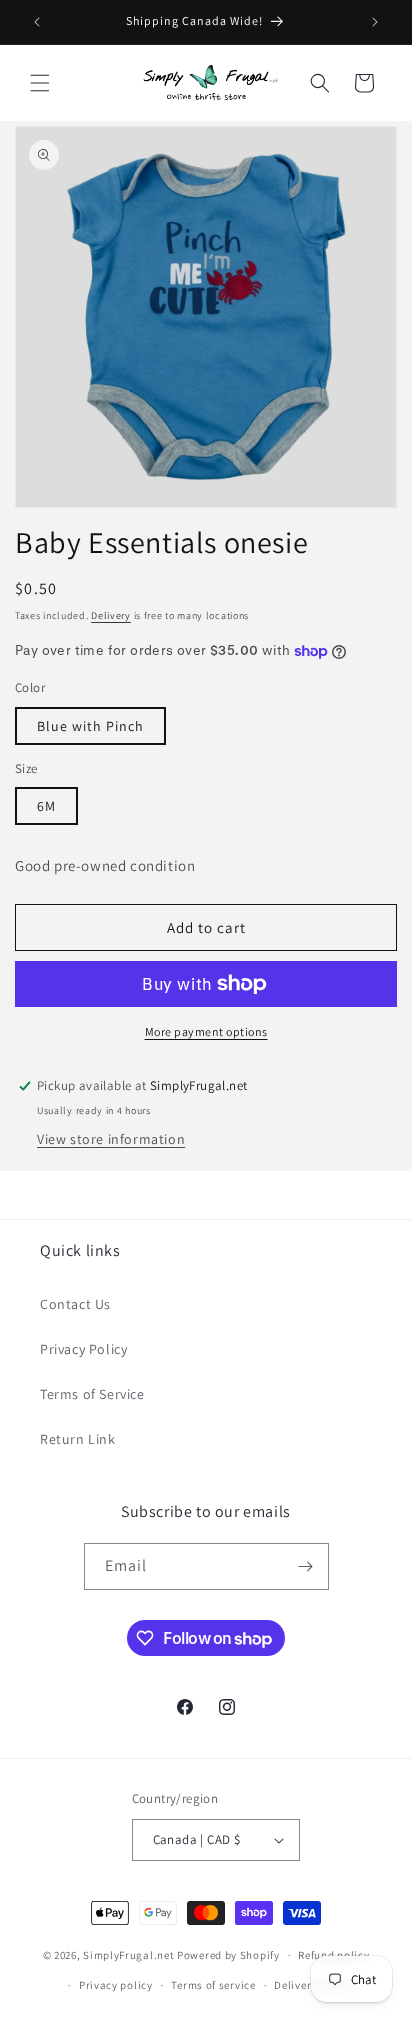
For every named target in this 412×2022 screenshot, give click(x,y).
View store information (111, 1139)
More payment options (206, 1031)
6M (46, 806)
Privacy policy (116, 1985)
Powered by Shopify (228, 1955)
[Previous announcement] (37, 22)
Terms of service (213, 1985)
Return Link (78, 1439)
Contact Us (75, 1304)
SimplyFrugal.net (128, 1955)
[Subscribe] (306, 1566)
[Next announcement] (375, 22)
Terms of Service (92, 1394)
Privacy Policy (83, 1349)
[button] (40, 83)
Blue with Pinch (90, 726)
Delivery (111, 615)
